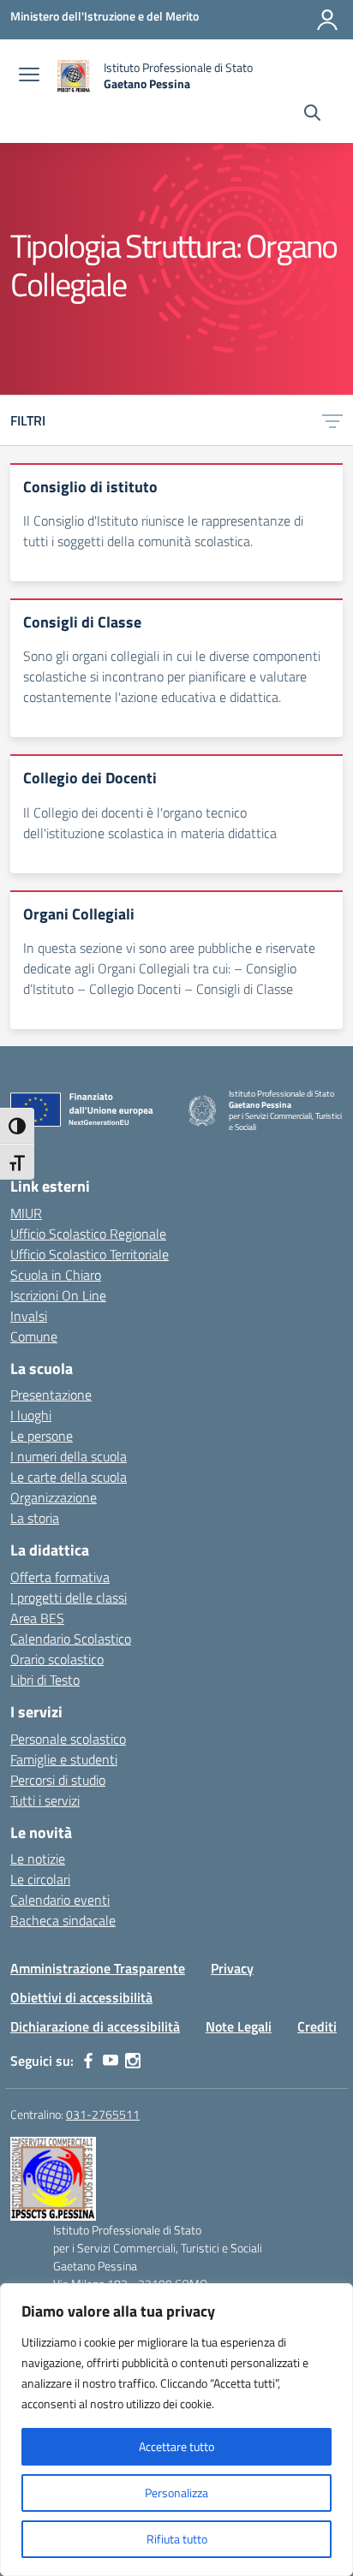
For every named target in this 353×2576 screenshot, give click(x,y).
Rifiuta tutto (177, 2539)
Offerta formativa (60, 1577)
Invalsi (29, 1316)
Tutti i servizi (45, 1800)
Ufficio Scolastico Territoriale (90, 1254)
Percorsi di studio (58, 1780)
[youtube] (111, 2061)
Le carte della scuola (69, 1477)
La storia (35, 1518)
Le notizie (38, 1859)
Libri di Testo (45, 1680)
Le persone (42, 1436)
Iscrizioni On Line (58, 1295)
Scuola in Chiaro (56, 1275)
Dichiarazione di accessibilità (95, 2026)
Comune (34, 1336)
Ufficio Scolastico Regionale (88, 1234)
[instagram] (133, 2061)
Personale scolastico (68, 1739)
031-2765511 (103, 2114)
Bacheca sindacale (63, 1920)
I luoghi (31, 1415)
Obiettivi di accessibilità (81, 1997)
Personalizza (176, 2493)
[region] (176, 2430)
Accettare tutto (176, 2446)
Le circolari (40, 1879)
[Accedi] (327, 20)
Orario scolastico (57, 1659)
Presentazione (51, 1395)
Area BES (37, 1618)
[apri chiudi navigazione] (29, 76)
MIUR (26, 1213)
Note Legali (239, 2026)
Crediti (317, 2026)
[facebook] (88, 2061)
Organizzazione (54, 1497)
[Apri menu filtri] (332, 420)
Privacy (232, 1968)
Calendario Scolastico (71, 1639)
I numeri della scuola (69, 1456)
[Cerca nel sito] (312, 115)
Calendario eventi (60, 1900)
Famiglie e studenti (64, 1759)
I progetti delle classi (69, 1597)
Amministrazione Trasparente (98, 1968)
